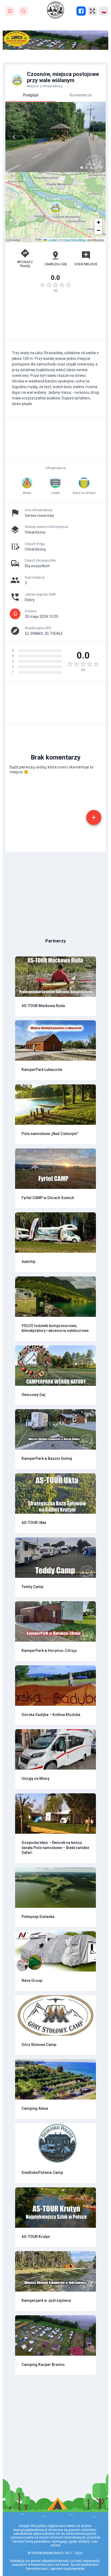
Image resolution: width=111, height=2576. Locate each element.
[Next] (97, 137)
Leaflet (52, 240)
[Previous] (14, 137)
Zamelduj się (55, 264)
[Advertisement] (55, 319)
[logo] (55, 10)
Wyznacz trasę (25, 264)
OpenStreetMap (75, 240)
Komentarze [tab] (81, 95)
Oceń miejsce (86, 264)
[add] (94, 817)
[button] (55, 207)
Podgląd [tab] (31, 95)
